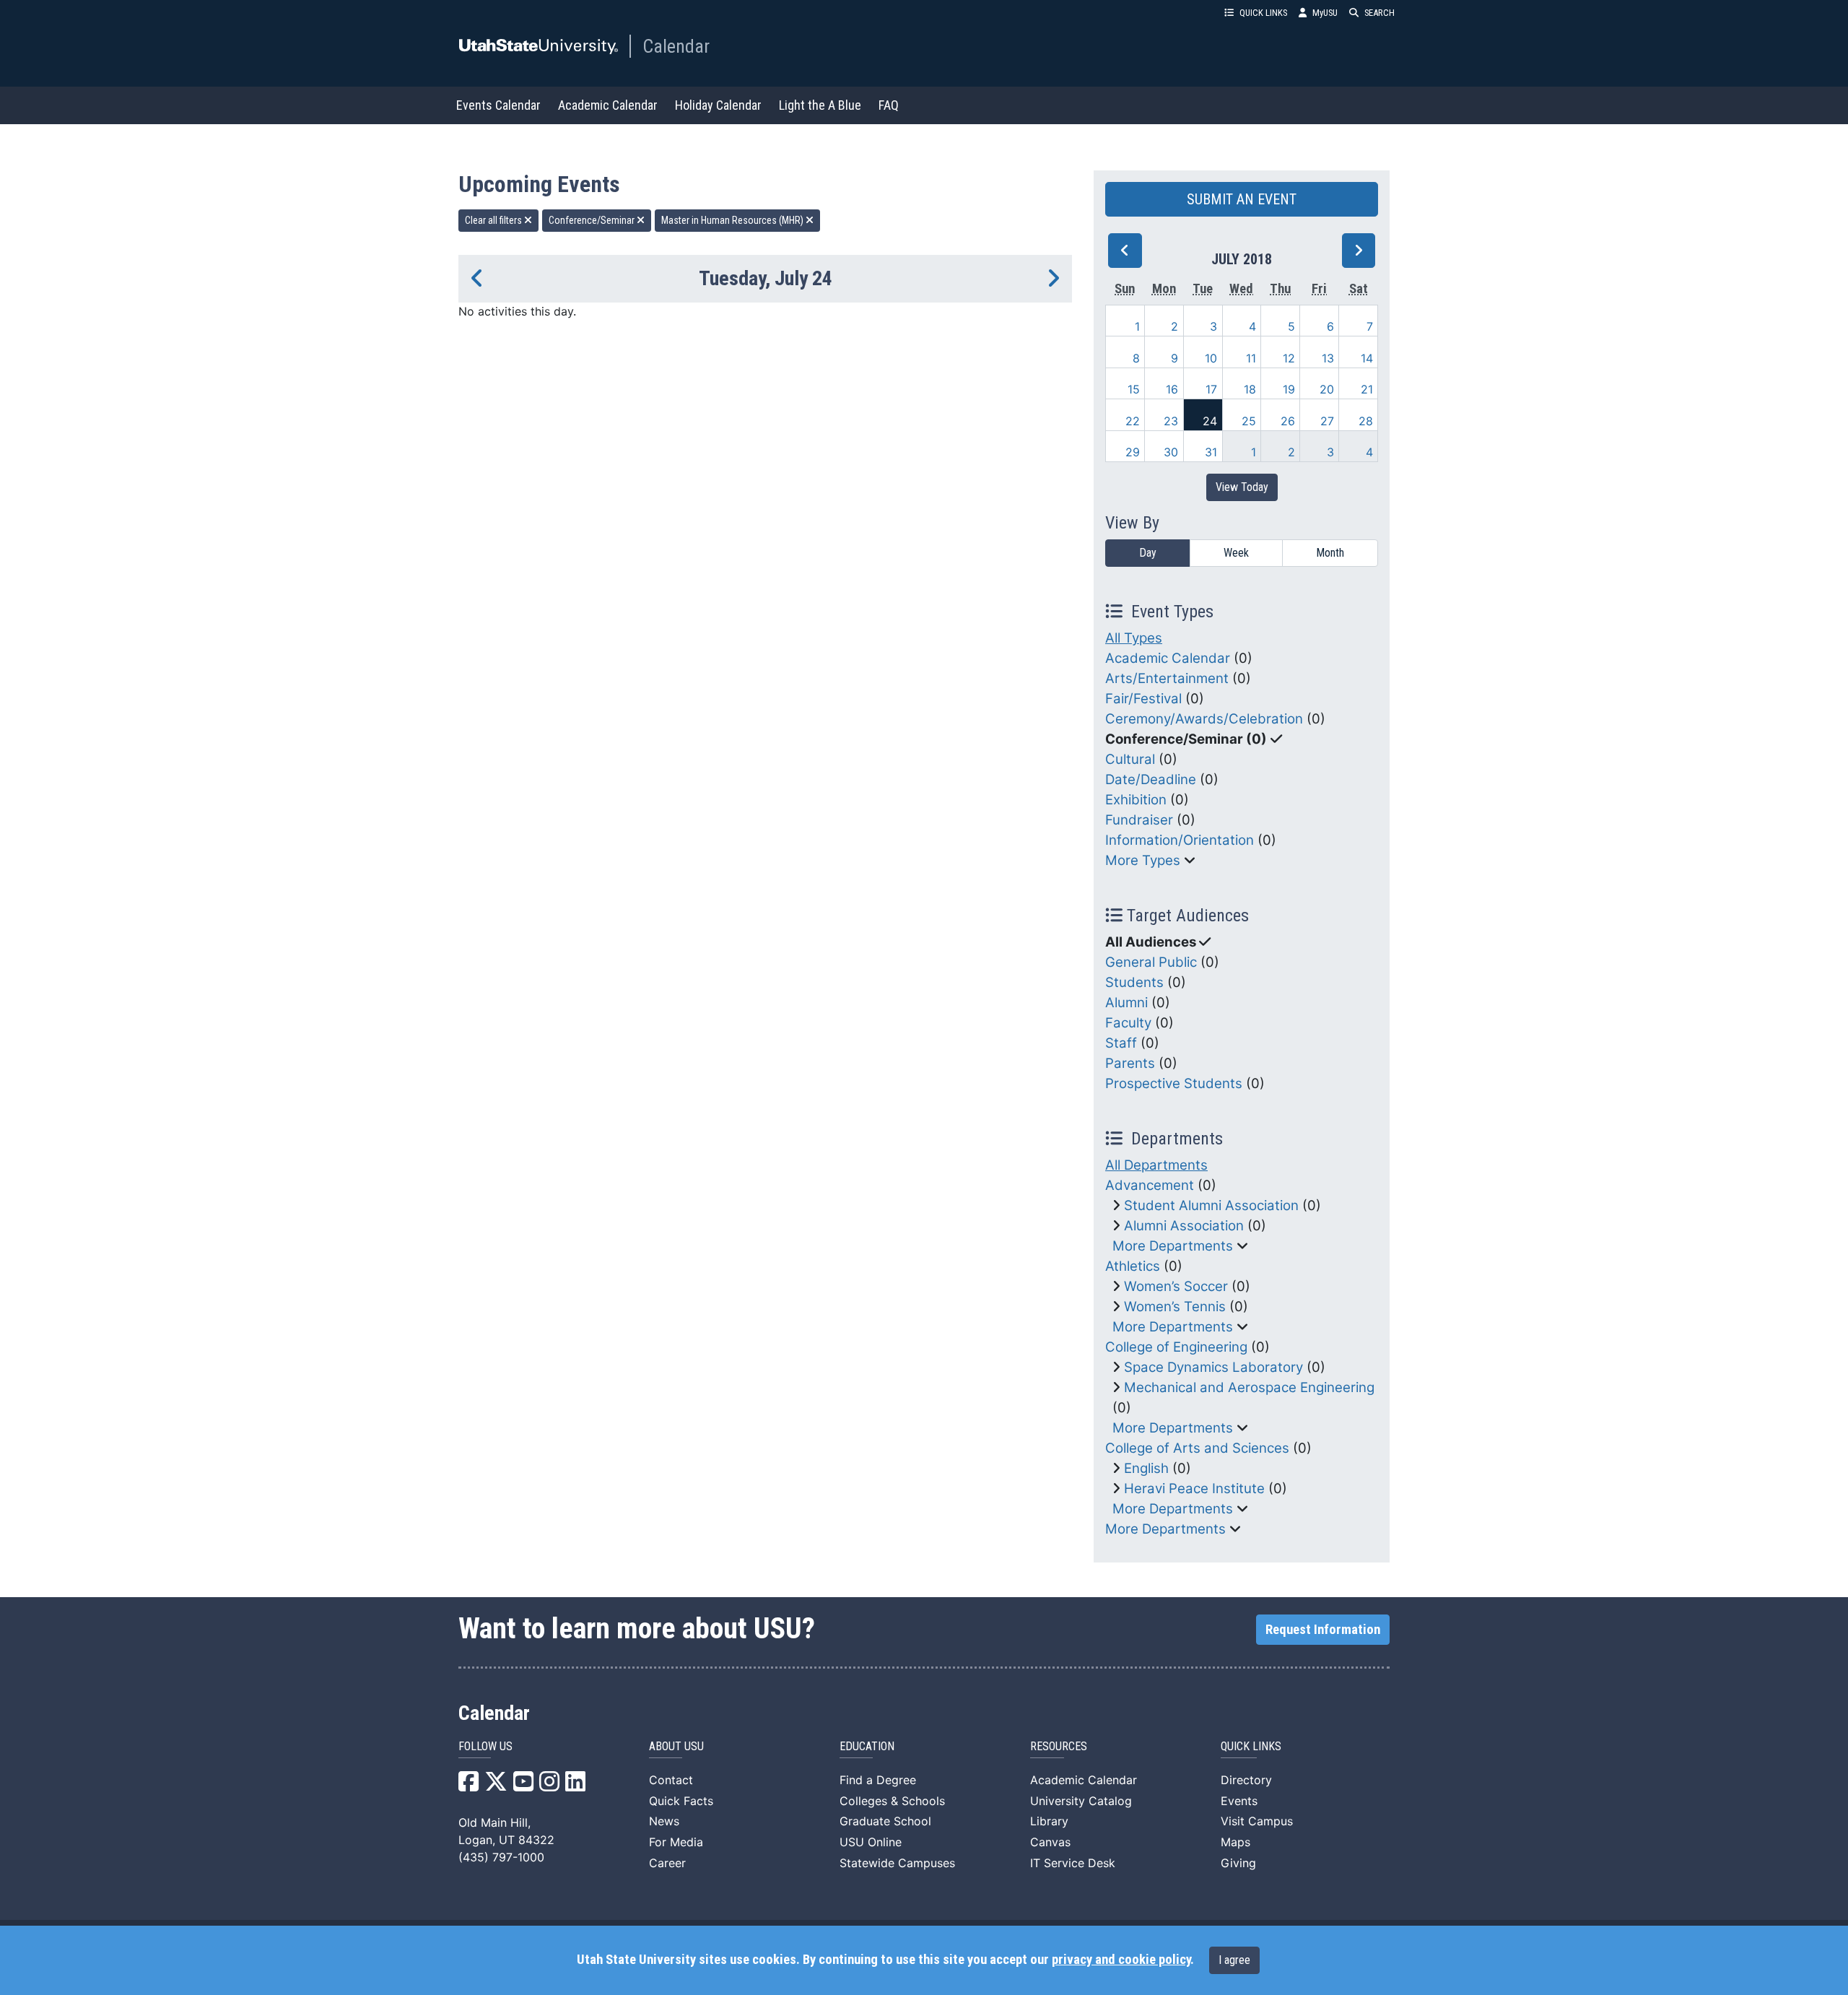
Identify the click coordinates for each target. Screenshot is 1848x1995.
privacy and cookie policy (1121, 1960)
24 (1210, 421)
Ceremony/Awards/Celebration (1204, 719)
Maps (1235, 1842)
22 (1133, 421)
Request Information (1323, 1630)
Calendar (676, 46)
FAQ (889, 105)
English (1146, 1468)
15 (1134, 389)
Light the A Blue (820, 105)
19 (1289, 389)
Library (1049, 1821)
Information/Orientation (1180, 840)
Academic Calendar (608, 105)
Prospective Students (1174, 1083)
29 (1133, 452)
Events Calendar (498, 105)
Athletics (1133, 1266)
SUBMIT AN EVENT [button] (1242, 199)
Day (1148, 553)
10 (1211, 358)
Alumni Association (1184, 1226)
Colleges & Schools (892, 1801)
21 (1367, 389)
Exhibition (1136, 800)
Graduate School (885, 1821)
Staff (1121, 1043)
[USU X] (496, 1786)
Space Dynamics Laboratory (1213, 1367)
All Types (1134, 638)
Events (1239, 1801)
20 (1327, 389)
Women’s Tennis (1175, 1307)
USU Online (871, 1842)
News (664, 1821)
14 (1367, 358)
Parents (1130, 1063)
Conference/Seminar (593, 220)
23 (1171, 421)
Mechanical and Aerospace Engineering (1249, 1387)
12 (1289, 358)
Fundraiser (1139, 820)
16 (1172, 389)
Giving (1238, 1863)
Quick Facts (681, 1801)
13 (1328, 358)
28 (1366, 421)
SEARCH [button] (1380, 13)
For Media (676, 1842)
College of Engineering (1176, 1347)
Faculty (1128, 1023)
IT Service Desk (1073, 1863)
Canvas (1050, 1842)
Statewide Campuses (897, 1863)
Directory (1246, 1780)
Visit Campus (1257, 1821)
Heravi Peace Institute (1194, 1488)
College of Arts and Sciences (1197, 1448)
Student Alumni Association (1211, 1205)
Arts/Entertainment (1167, 678)
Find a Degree (878, 1780)
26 (1288, 421)
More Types (1143, 860)
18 (1250, 389)
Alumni (1126, 1003)
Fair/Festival (1143, 699)
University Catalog (1081, 1801)
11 (1251, 358)
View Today (1242, 487)
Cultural (1130, 759)
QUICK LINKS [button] (1263, 13)
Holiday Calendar (718, 105)
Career (667, 1863)
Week (1236, 553)
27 (1327, 421)
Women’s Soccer (1176, 1286)
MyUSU (1325, 13)
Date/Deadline (1151, 779)
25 (1249, 421)
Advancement (1150, 1185)
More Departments (1173, 1246)
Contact (671, 1780)
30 (1171, 452)
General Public (1151, 962)
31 (1211, 452)
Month (1330, 553)
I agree (1234, 1960)
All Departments (1156, 1165)
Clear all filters (494, 220)
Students (1134, 982)
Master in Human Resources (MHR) (733, 220)
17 (1211, 389)
